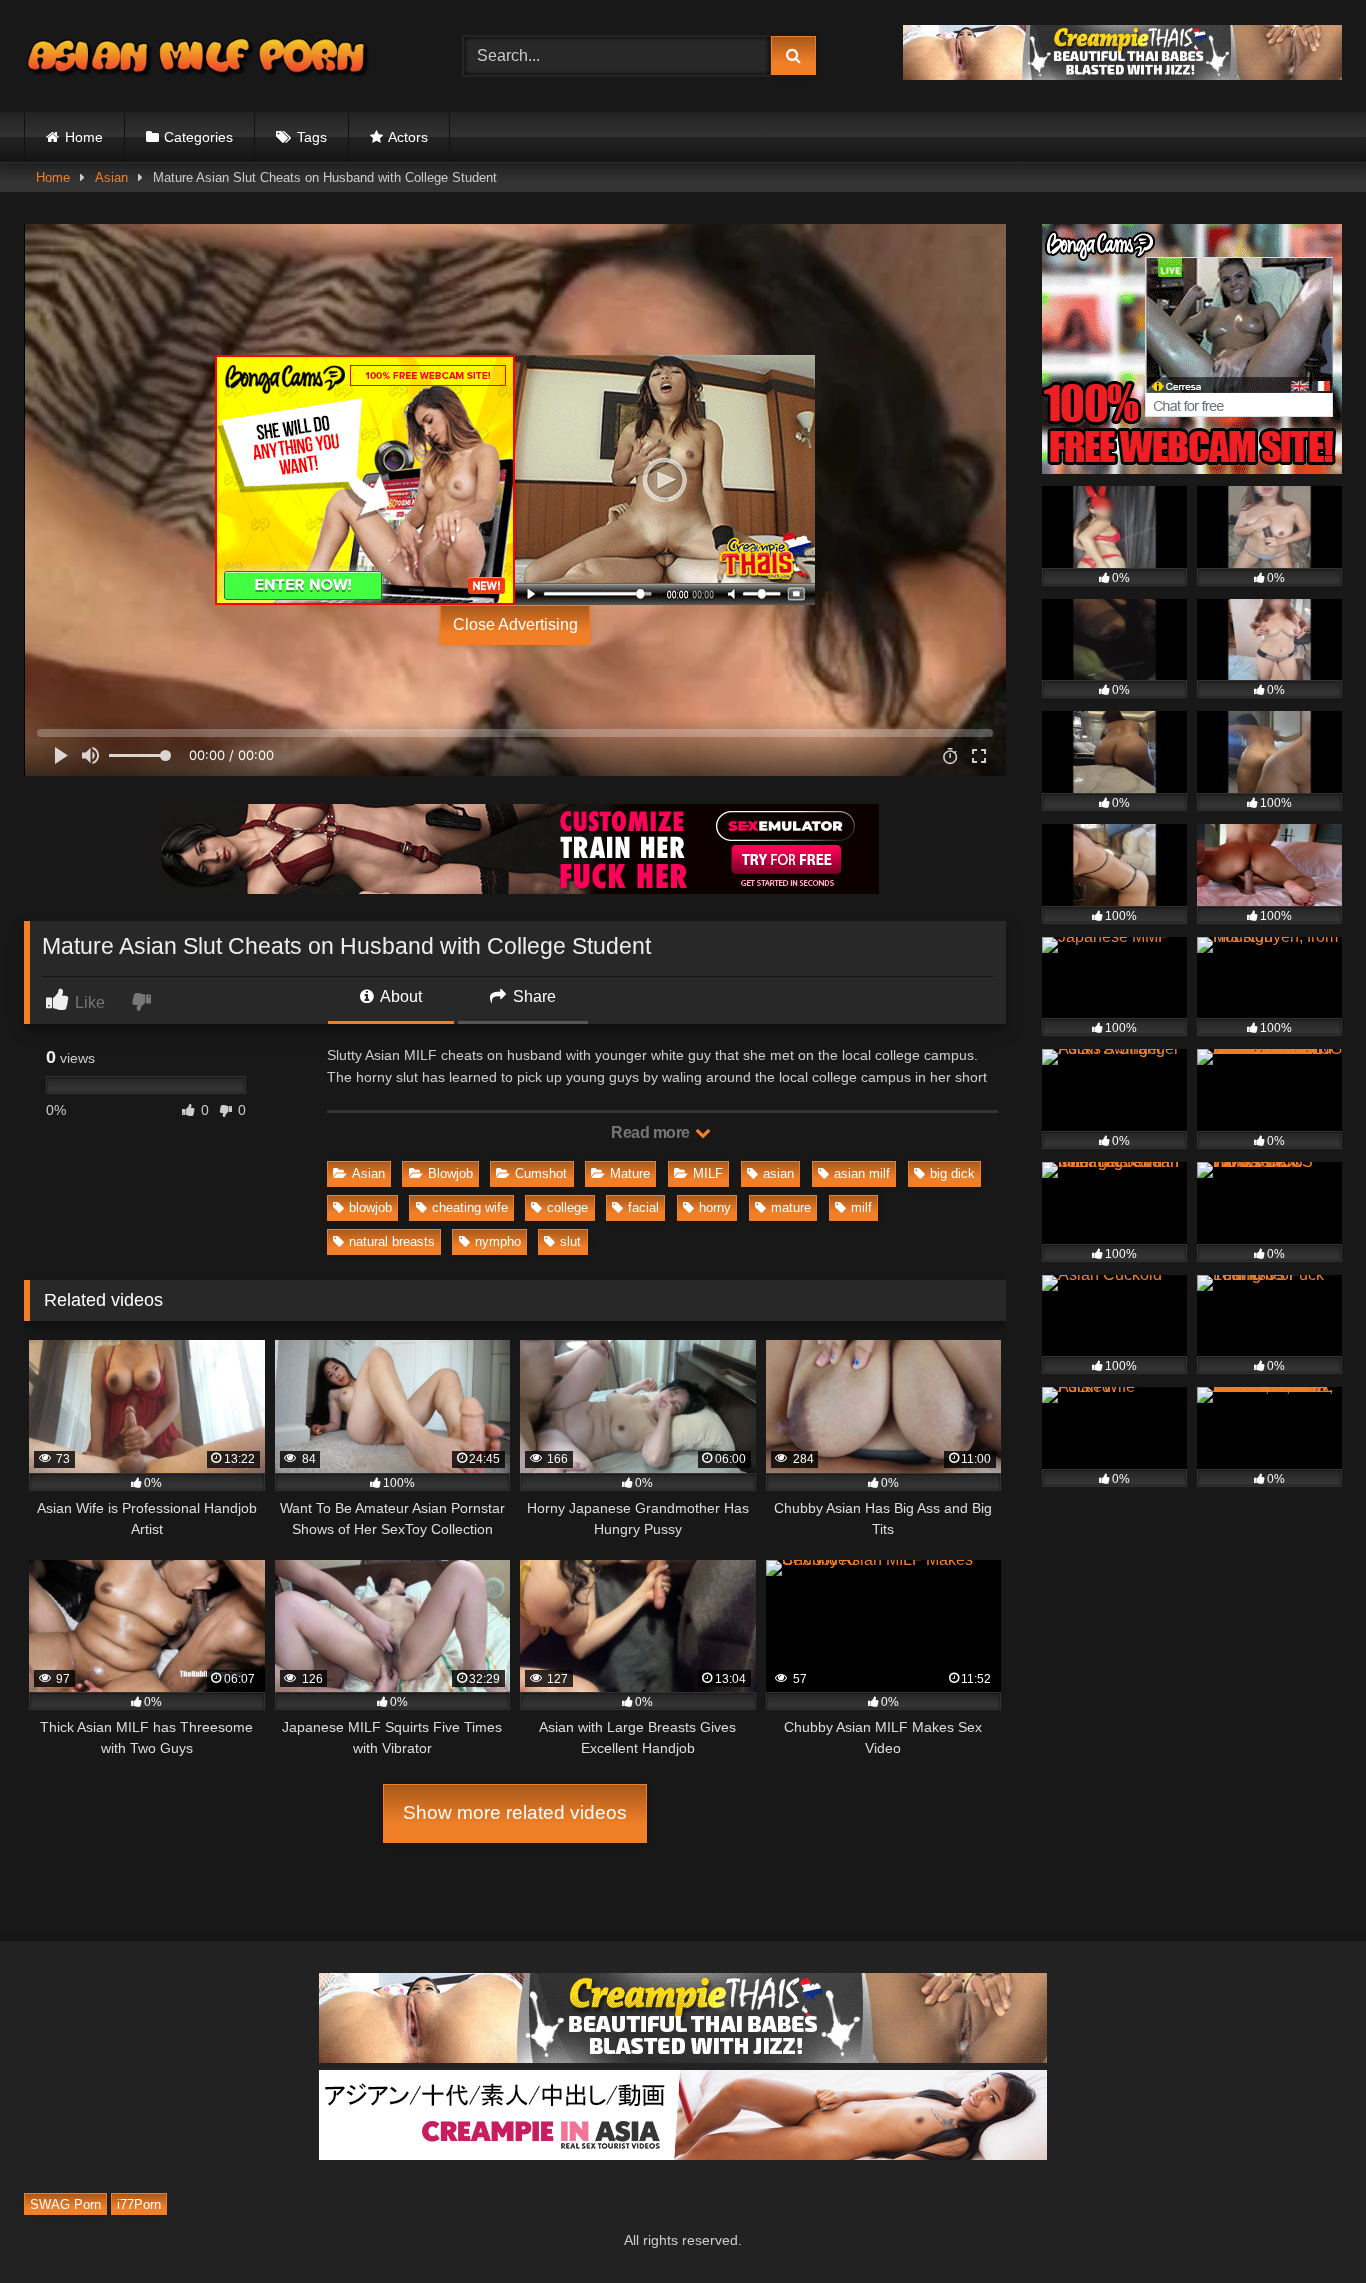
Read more (652, 1132)
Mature (630, 1173)
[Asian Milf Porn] (199, 56)
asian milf (862, 1173)
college (567, 1207)
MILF (708, 1173)
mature (791, 1207)
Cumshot (541, 1173)
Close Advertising (515, 624)
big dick (952, 1173)
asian (778, 1173)
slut (570, 1241)
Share (532, 996)
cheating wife (470, 1207)
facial (643, 1207)
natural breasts (392, 1241)
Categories (198, 137)
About (399, 996)
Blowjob (450, 1173)
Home (84, 137)
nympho (498, 1241)
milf (861, 1207)
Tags (312, 137)
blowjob (370, 1207)
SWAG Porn (65, 2203)
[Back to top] (1304, 2223)
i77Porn (139, 2203)
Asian (111, 177)
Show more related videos (515, 1812)
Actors (408, 137)
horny (715, 1207)
